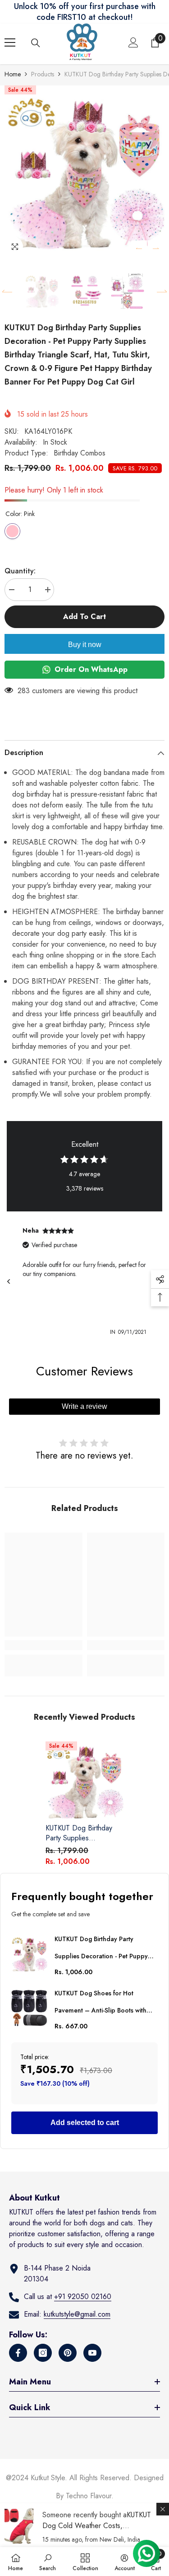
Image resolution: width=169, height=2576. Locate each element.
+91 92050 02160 (83, 2297)
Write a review (84, 1406)
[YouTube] (92, 2353)
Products (43, 74)
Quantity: (20, 571)
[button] (139, 248)
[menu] (10, 42)
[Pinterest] (68, 2353)
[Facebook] (18, 2353)
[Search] (36, 43)
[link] (43, 1645)
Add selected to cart (85, 2123)
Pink (12, 531)
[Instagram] (43, 2353)
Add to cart (84, 617)
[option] (84, 171)
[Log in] (133, 42)
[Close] (163, 2509)
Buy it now (85, 645)
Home (13, 74)
